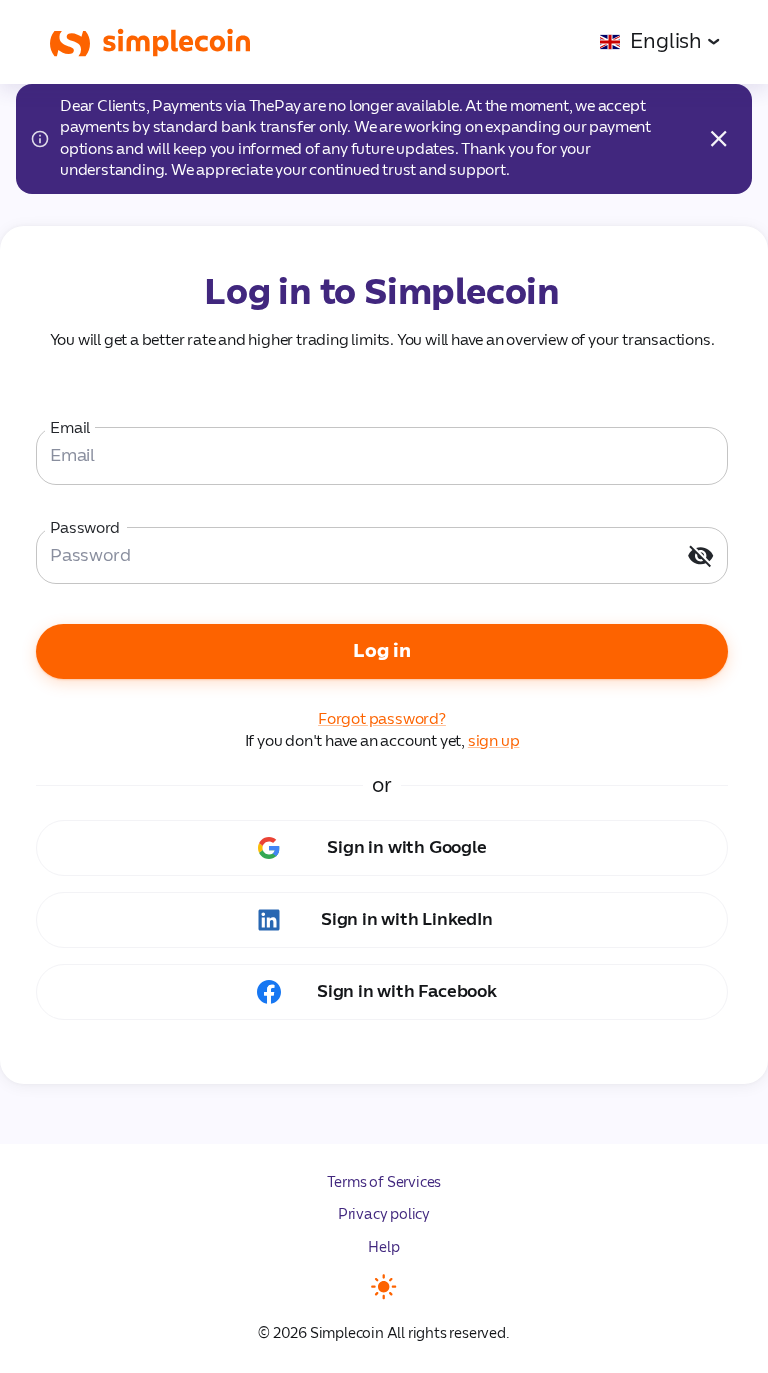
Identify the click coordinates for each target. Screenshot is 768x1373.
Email (70, 428)
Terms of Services (384, 1182)
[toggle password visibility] (700, 555)
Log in (382, 651)
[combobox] (659, 42)
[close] (718, 138)
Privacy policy (384, 1214)
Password (85, 528)
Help (383, 1247)
